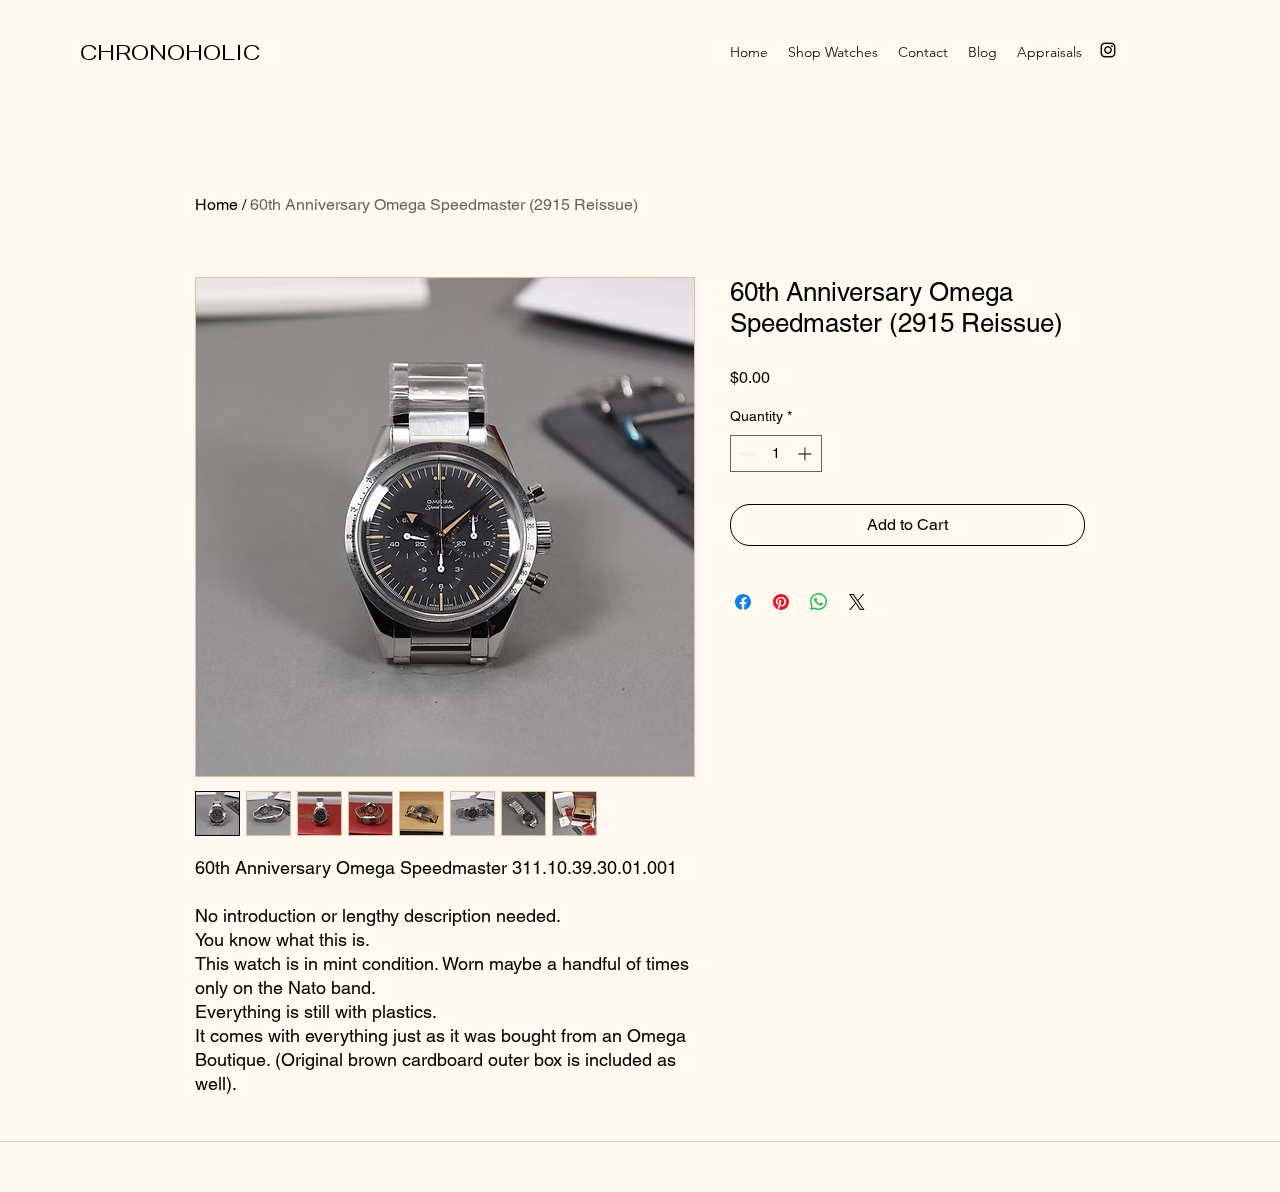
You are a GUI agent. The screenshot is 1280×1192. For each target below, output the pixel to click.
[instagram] (1108, 50)
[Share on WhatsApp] (819, 602)
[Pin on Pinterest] (781, 602)
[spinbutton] (776, 453)
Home (216, 204)
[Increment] (806, 453)
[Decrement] (745, 453)
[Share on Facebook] (743, 602)
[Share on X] (857, 602)
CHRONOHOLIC (170, 52)
